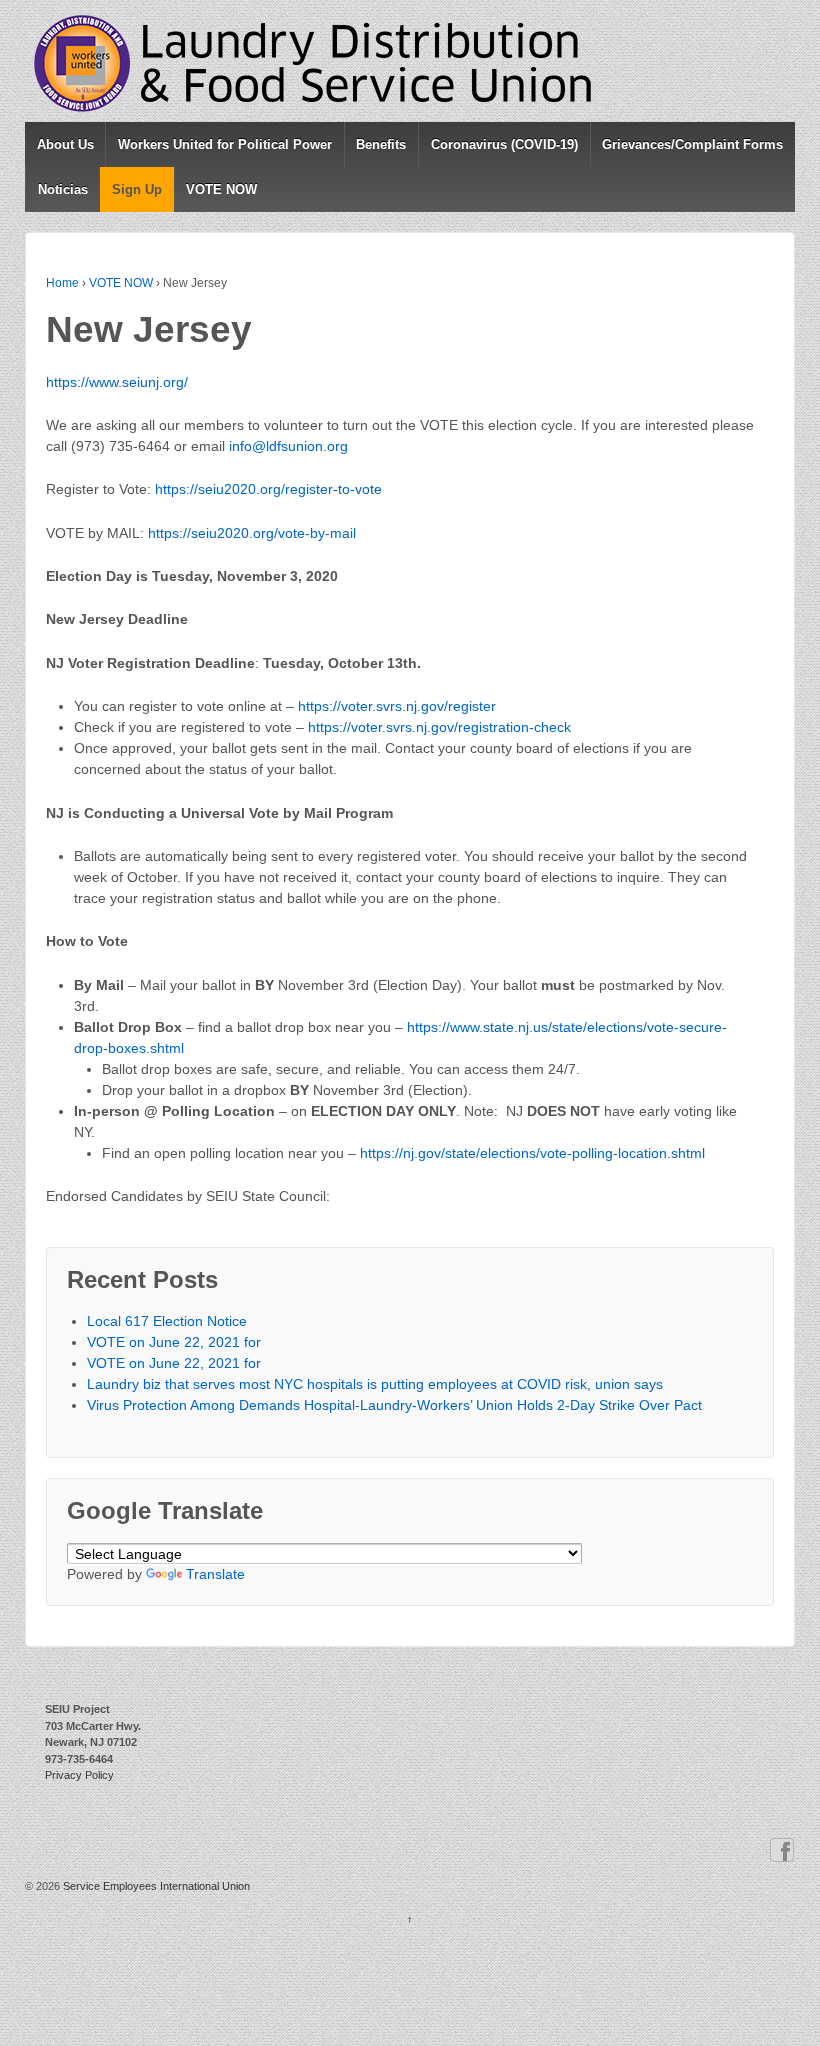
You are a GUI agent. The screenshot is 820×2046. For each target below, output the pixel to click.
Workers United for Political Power (225, 144)
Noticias (63, 189)
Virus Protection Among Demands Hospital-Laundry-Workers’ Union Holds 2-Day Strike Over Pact (394, 1405)
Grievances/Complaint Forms (692, 144)
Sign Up (137, 189)
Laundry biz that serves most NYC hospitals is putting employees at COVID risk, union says (375, 1384)
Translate (215, 1574)
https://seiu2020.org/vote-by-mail (252, 533)
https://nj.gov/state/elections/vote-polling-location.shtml (532, 1153)
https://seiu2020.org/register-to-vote (268, 489)
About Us (65, 144)
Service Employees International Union (155, 1886)
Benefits (381, 144)
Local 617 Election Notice (167, 1321)
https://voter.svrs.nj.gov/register (397, 706)
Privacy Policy (79, 1775)
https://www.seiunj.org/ (117, 382)
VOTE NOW (221, 189)
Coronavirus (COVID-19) (504, 144)
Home (62, 283)
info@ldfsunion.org (288, 446)
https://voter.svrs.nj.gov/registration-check (439, 727)
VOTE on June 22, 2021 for (174, 1342)
